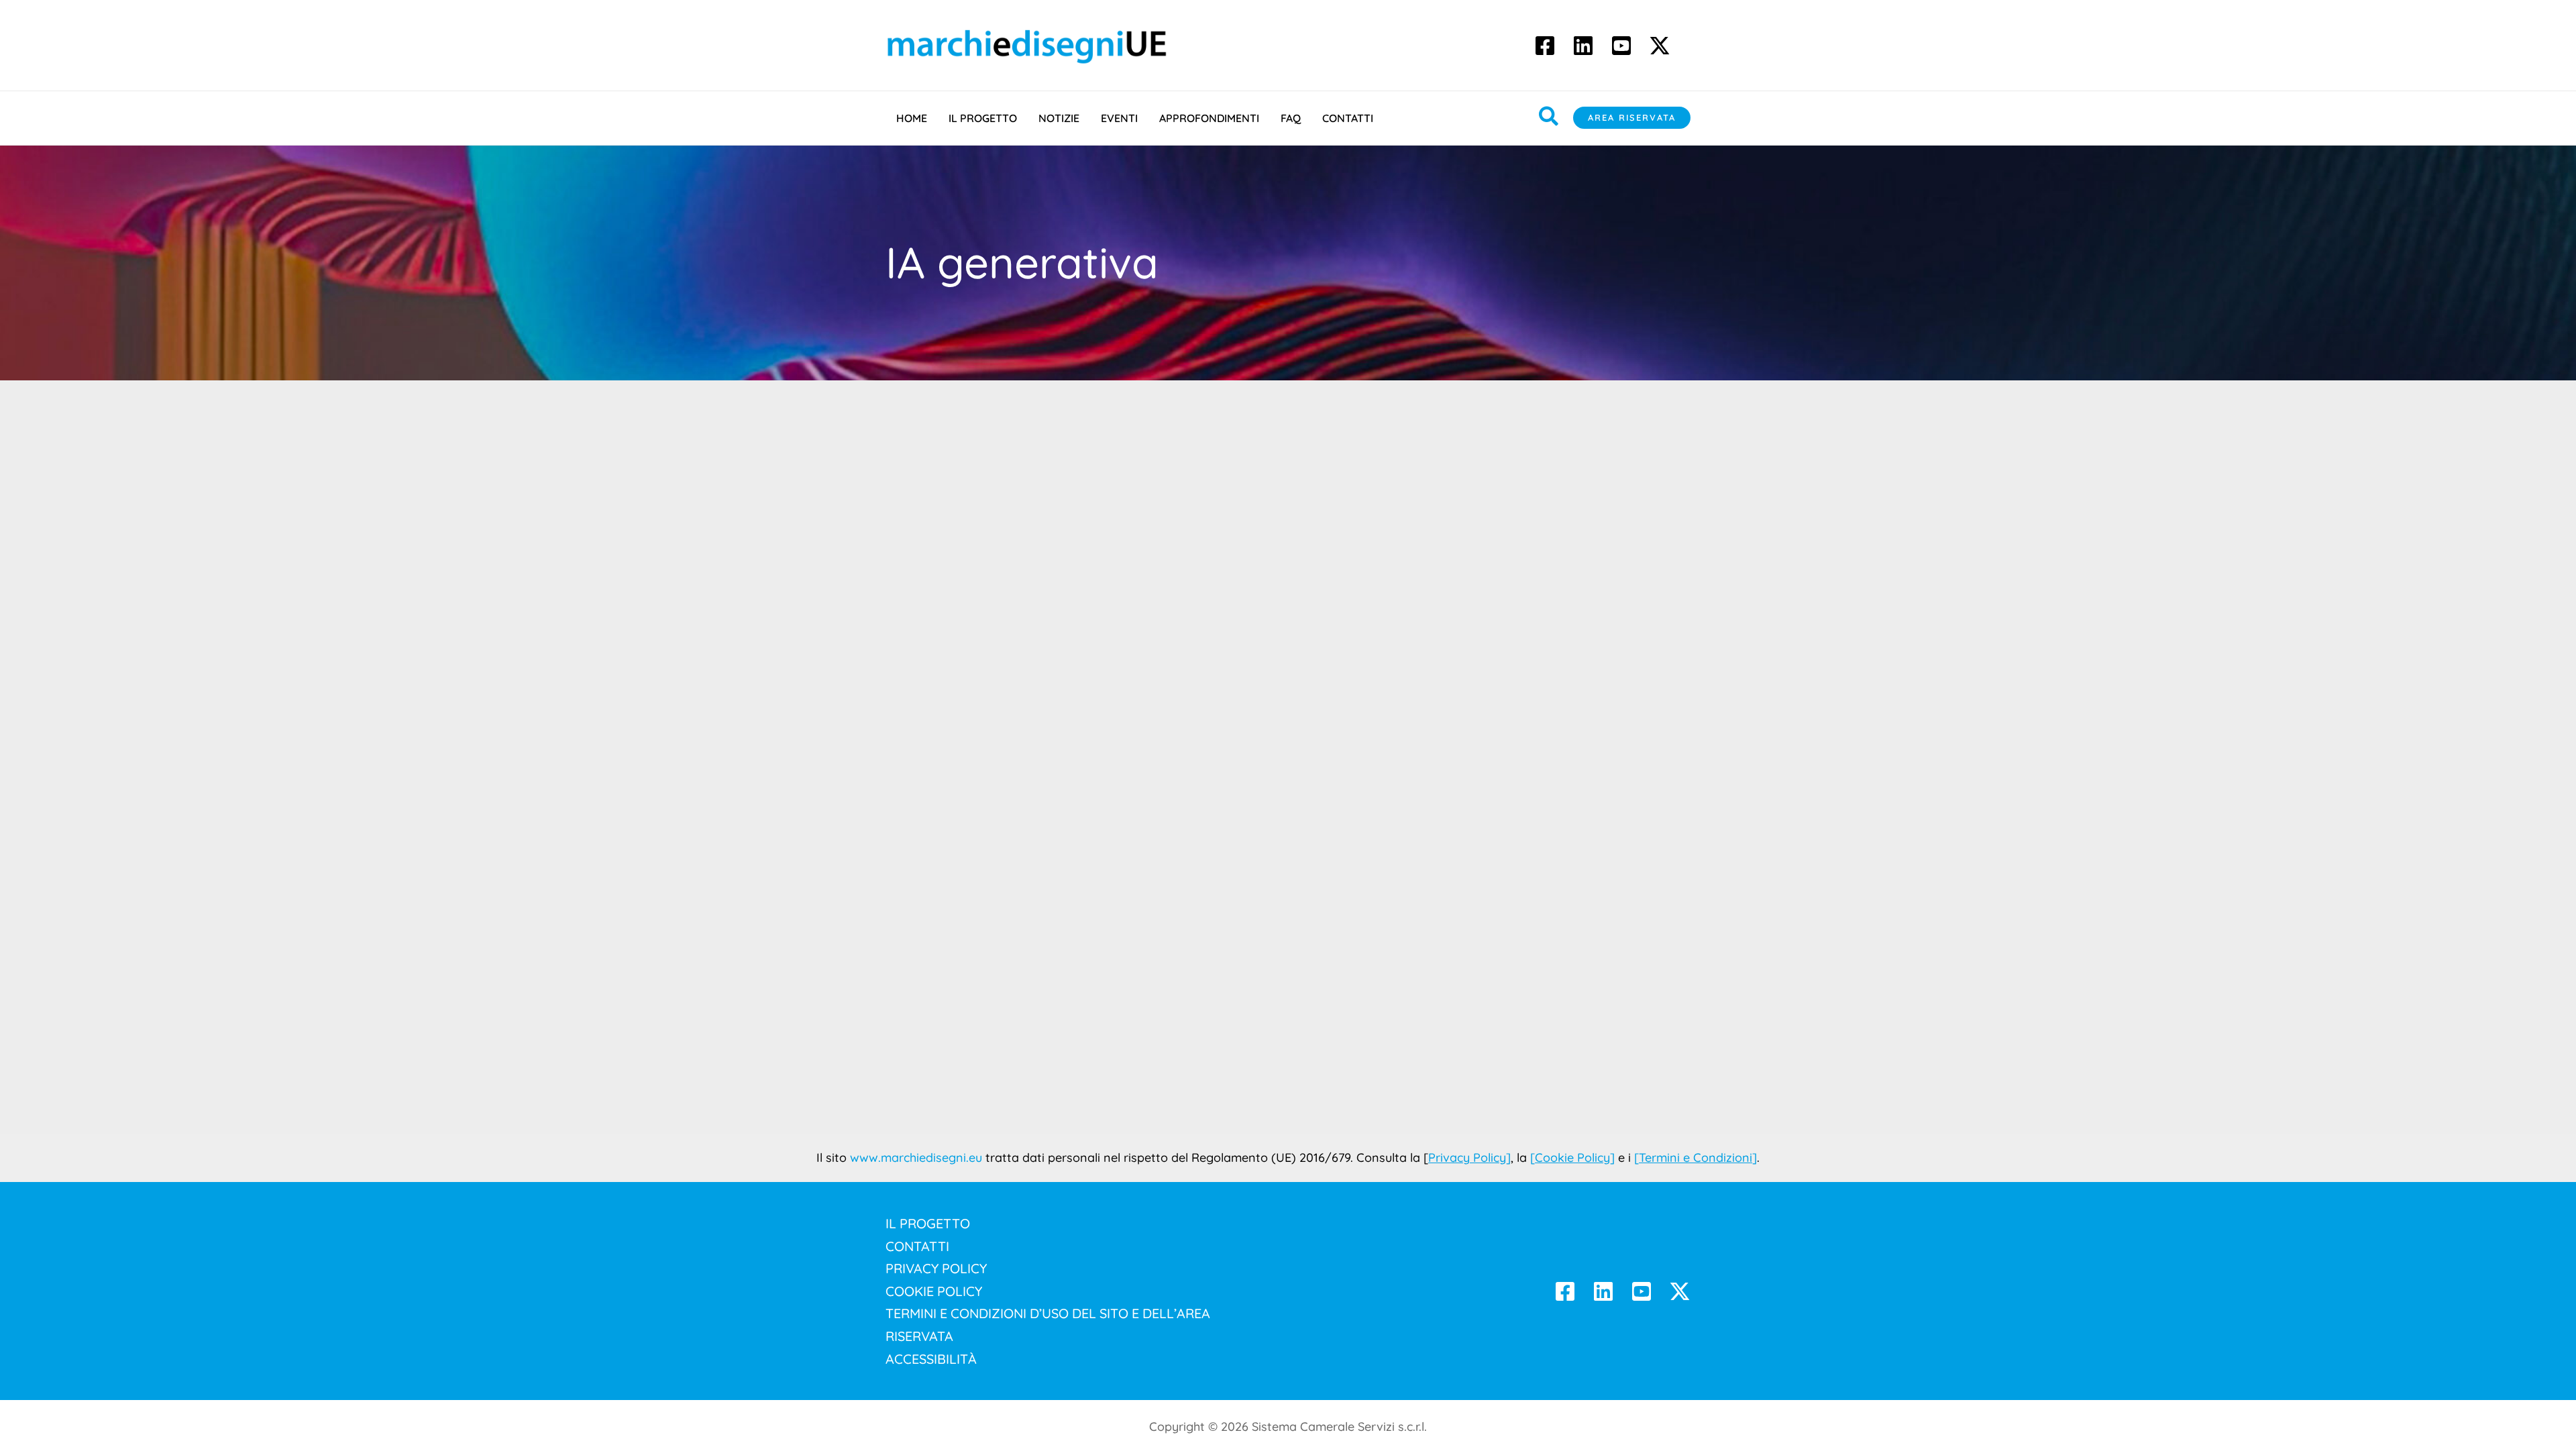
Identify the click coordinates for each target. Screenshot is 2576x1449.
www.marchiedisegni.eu (916, 1158)
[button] (1549, 118)
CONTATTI (917, 1246)
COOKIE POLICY (934, 1291)
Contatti (1348, 118)
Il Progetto (983, 118)
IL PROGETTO (928, 1223)
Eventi (1119, 118)
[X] (1660, 46)
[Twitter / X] (1680, 1291)
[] (1572, 1158)
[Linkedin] (1583, 46)
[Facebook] (1545, 46)
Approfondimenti (1209, 118)
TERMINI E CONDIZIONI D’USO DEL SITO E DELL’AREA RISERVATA (1048, 1325)
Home (912, 118)
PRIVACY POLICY (936, 1268)
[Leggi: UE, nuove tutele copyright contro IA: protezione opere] (1020, 595)
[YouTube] (1621, 46)
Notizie (1059, 118)
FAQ (1291, 118)
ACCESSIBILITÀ (931, 1359)
